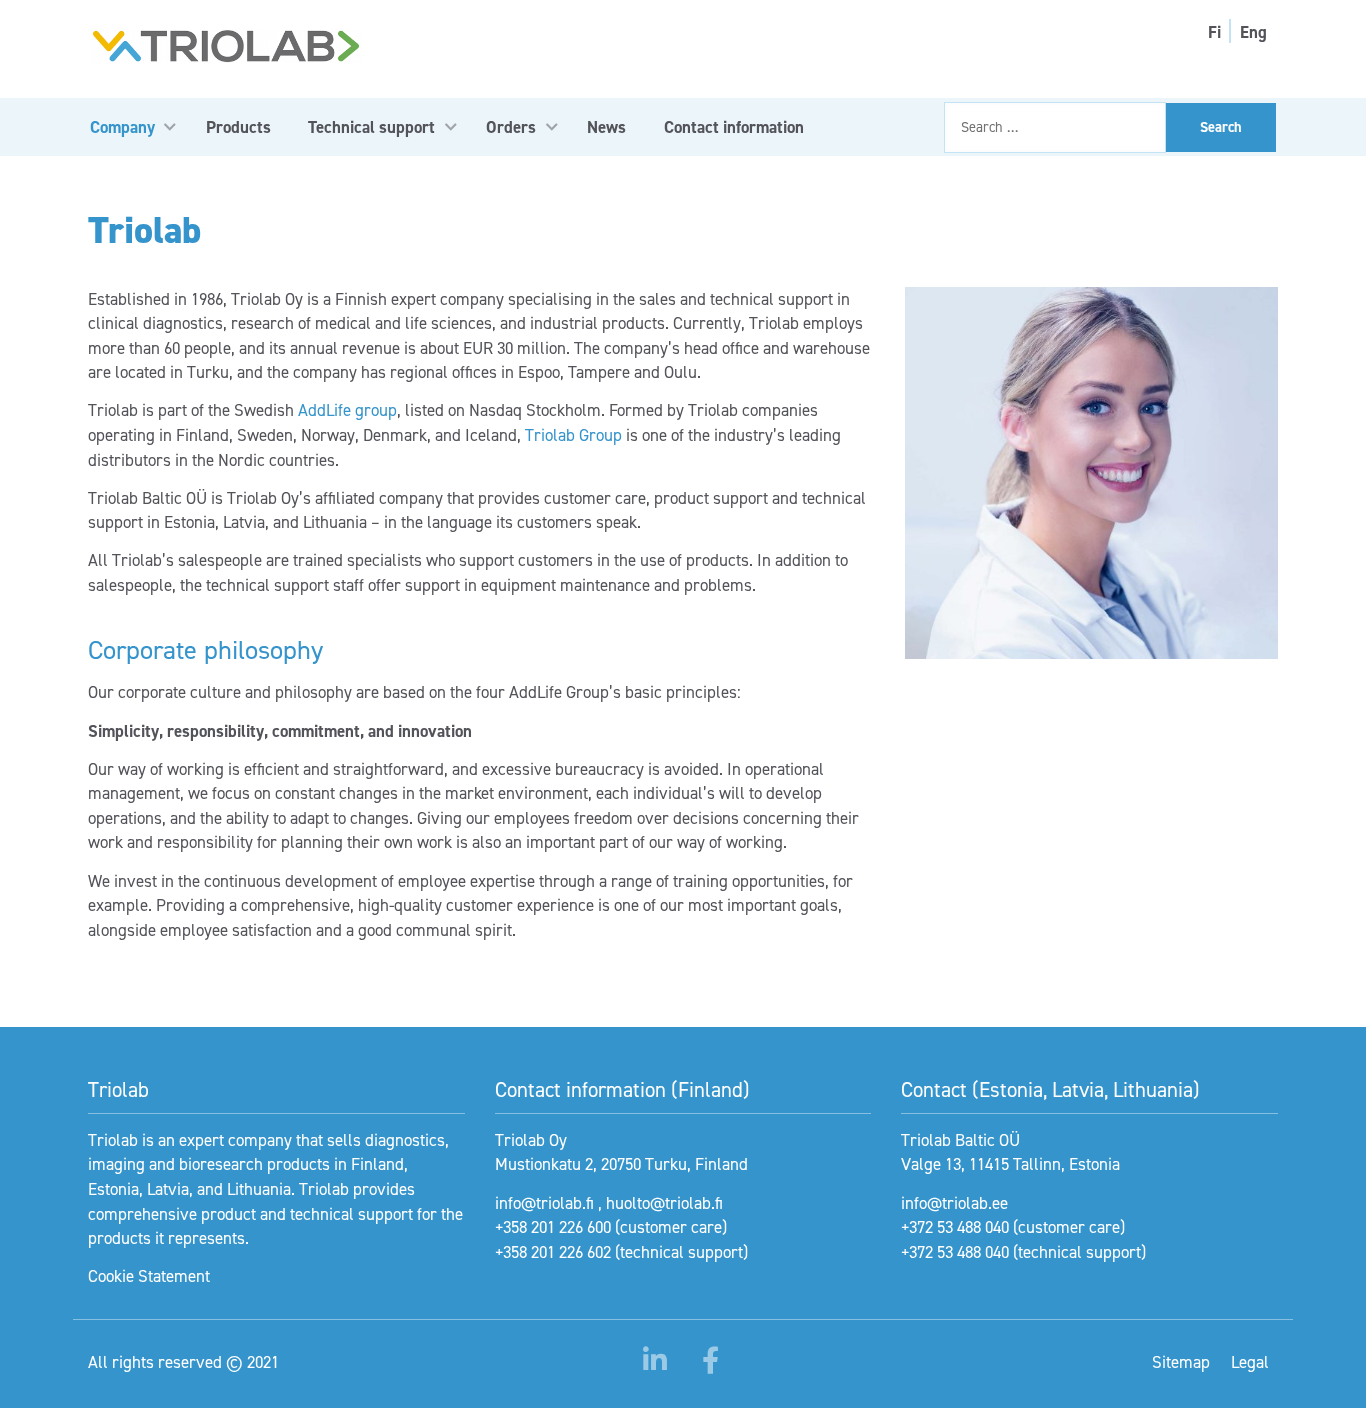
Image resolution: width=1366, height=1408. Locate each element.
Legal (1250, 1362)
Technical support (371, 127)
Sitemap (1181, 1362)
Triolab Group (573, 435)
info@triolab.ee (954, 1203)
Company (122, 127)
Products (238, 127)
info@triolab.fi (544, 1203)
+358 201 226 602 (553, 1252)
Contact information (734, 127)
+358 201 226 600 (553, 1227)
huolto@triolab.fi (664, 1203)
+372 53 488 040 (955, 1227)
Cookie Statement (149, 1276)
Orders (511, 127)
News (606, 127)
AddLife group (347, 410)
